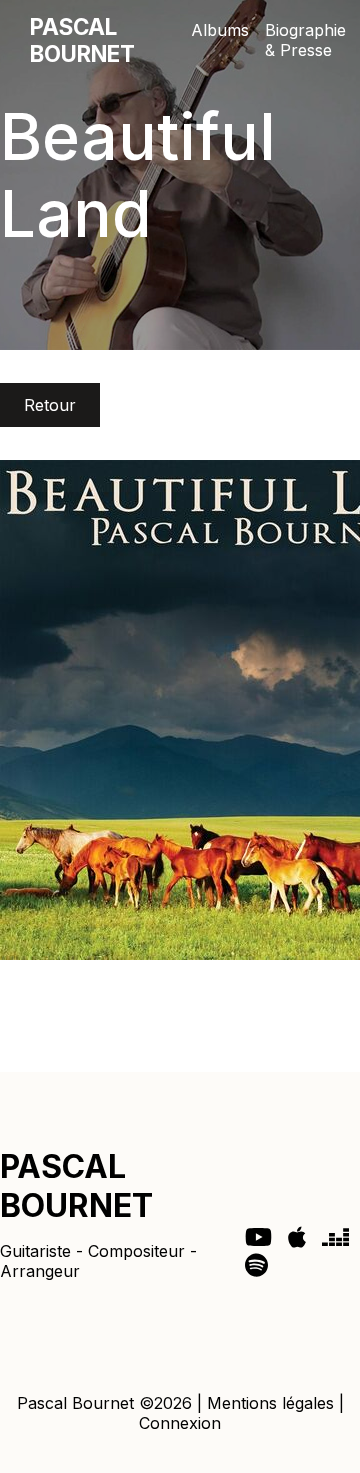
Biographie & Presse (305, 40)
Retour (50, 405)
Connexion (180, 1423)
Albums (220, 30)
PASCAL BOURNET (82, 40)
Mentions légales (270, 1403)
